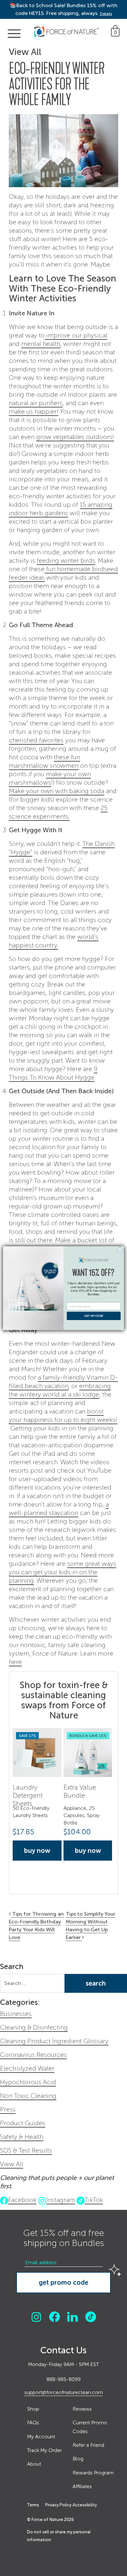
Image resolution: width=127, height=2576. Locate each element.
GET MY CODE (94, 1316)
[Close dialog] (120, 1250)
